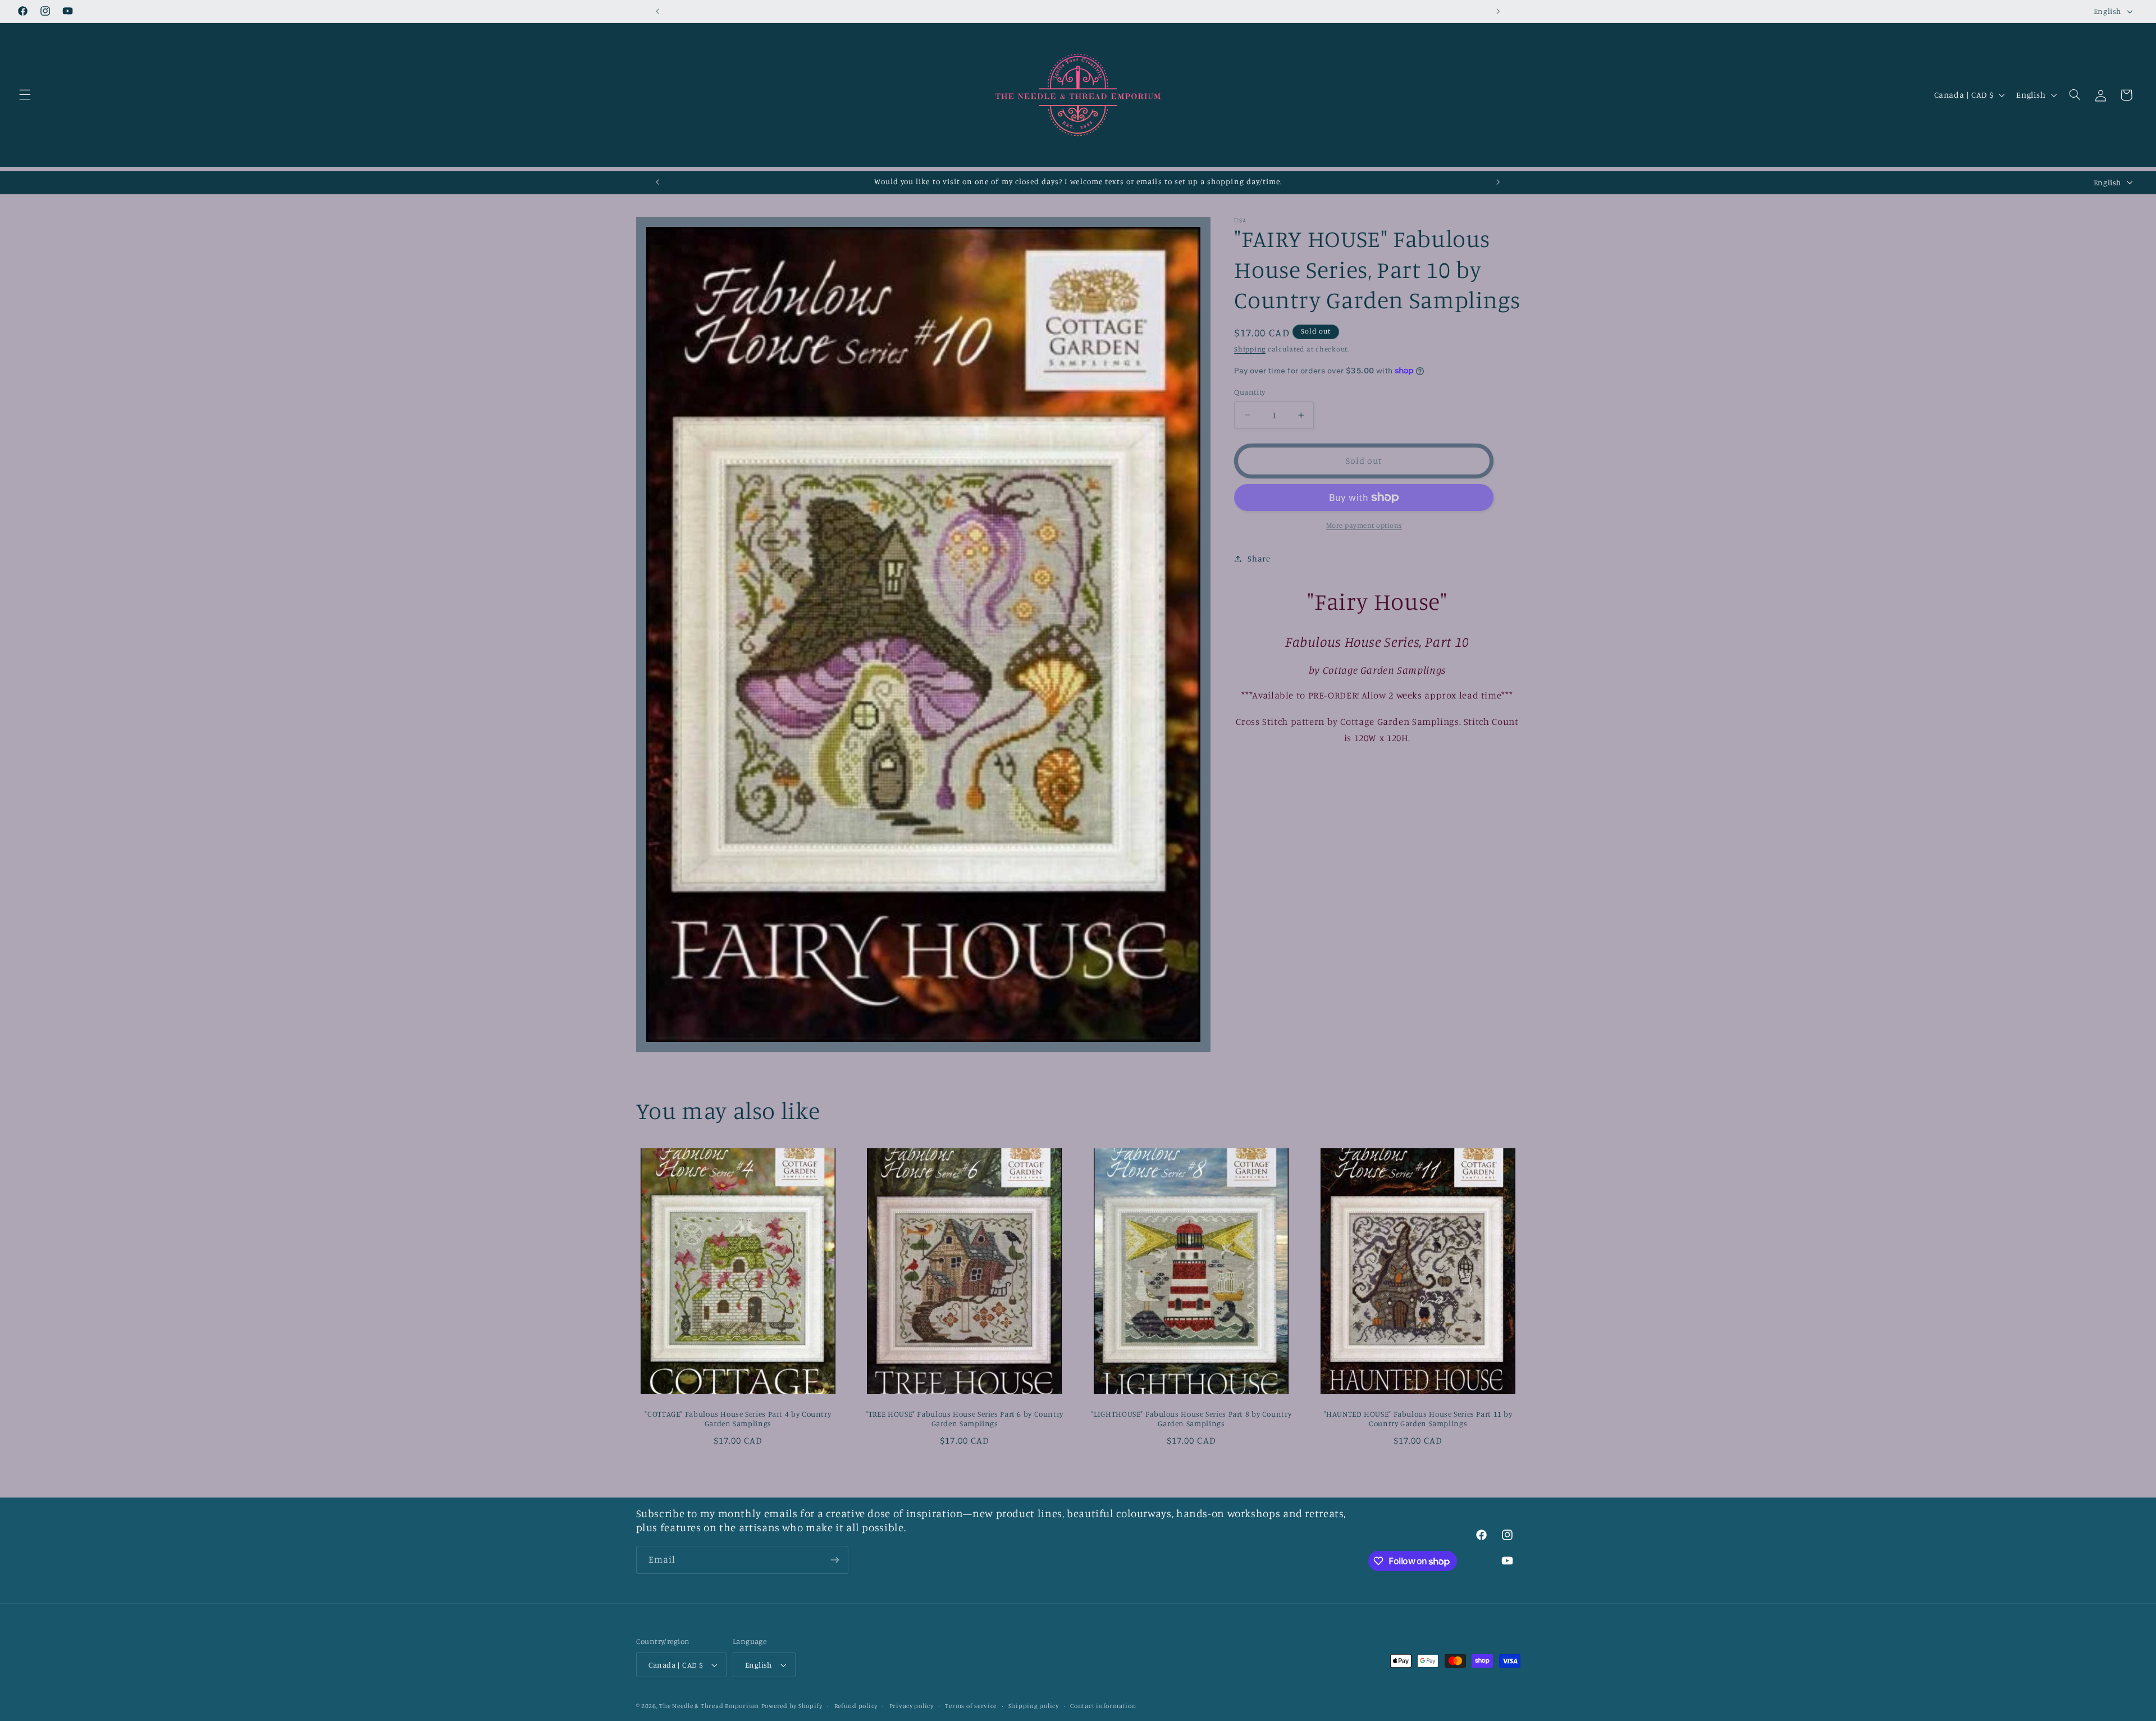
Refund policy (856, 1706)
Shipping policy (1034, 1706)
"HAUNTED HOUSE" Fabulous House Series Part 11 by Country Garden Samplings (1418, 1419)
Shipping (1250, 349)
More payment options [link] (1364, 525)
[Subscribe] (834, 1560)
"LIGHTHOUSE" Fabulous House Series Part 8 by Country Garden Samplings (1191, 1419)
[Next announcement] (1498, 11)
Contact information (1103, 1706)
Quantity (1250, 392)
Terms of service (971, 1706)
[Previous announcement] (658, 11)
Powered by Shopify (792, 1706)
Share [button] (1259, 558)
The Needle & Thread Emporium (709, 1706)
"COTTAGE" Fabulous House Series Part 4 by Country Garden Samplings (738, 1419)
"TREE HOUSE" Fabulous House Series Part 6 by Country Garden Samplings (965, 1419)
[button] (25, 95)
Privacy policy (912, 1706)
